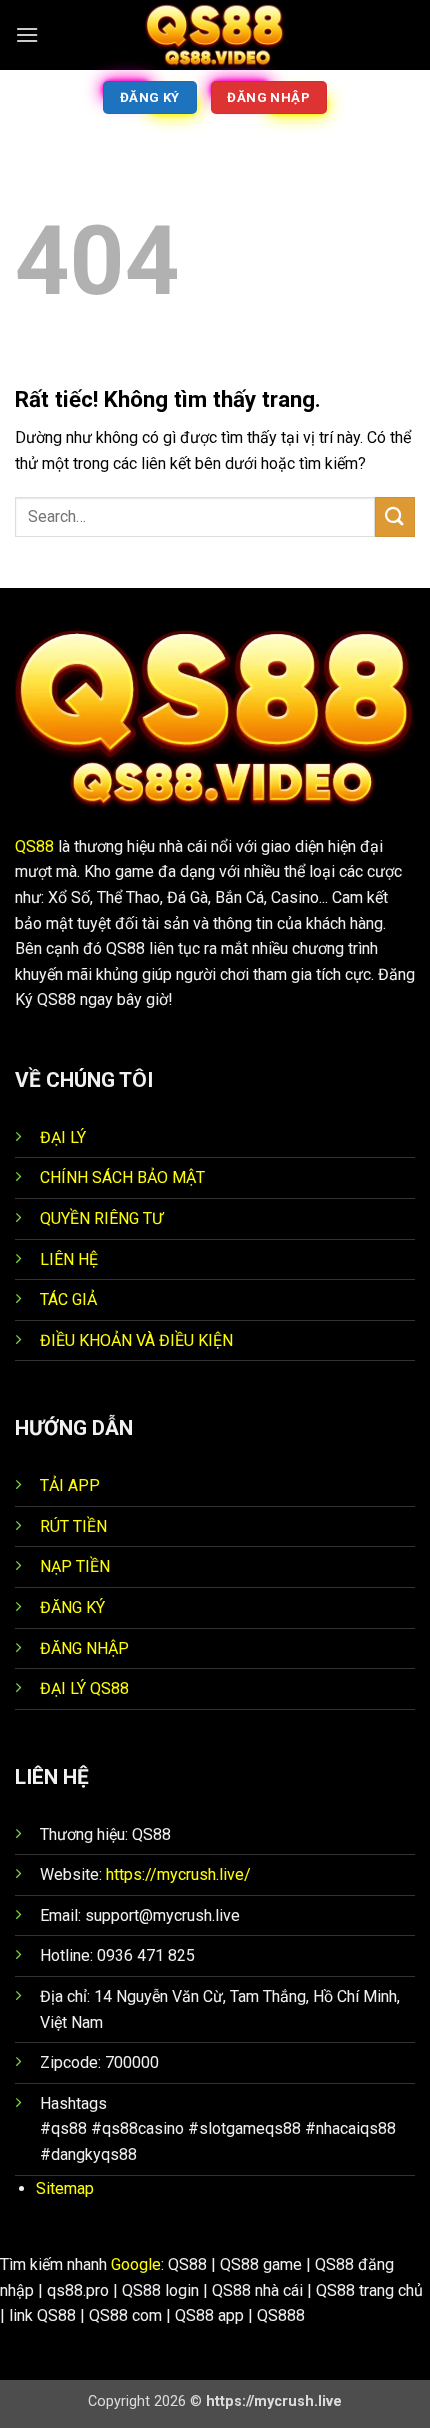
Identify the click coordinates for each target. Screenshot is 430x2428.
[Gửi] (395, 516)
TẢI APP (70, 1485)
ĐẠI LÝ (63, 1137)
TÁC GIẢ (68, 1299)
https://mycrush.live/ (178, 1874)
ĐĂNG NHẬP (84, 1648)
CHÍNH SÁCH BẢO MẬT (122, 1177)
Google (136, 2264)
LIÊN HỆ (69, 1259)
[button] (27, 34)
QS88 (34, 846)
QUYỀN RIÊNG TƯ (101, 1218)
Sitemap (65, 2188)
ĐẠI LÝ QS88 (84, 1688)
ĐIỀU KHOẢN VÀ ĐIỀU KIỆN (136, 1340)
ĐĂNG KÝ (72, 1607)
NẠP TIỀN (75, 1566)
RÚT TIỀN (73, 1526)
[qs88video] (215, 35)
